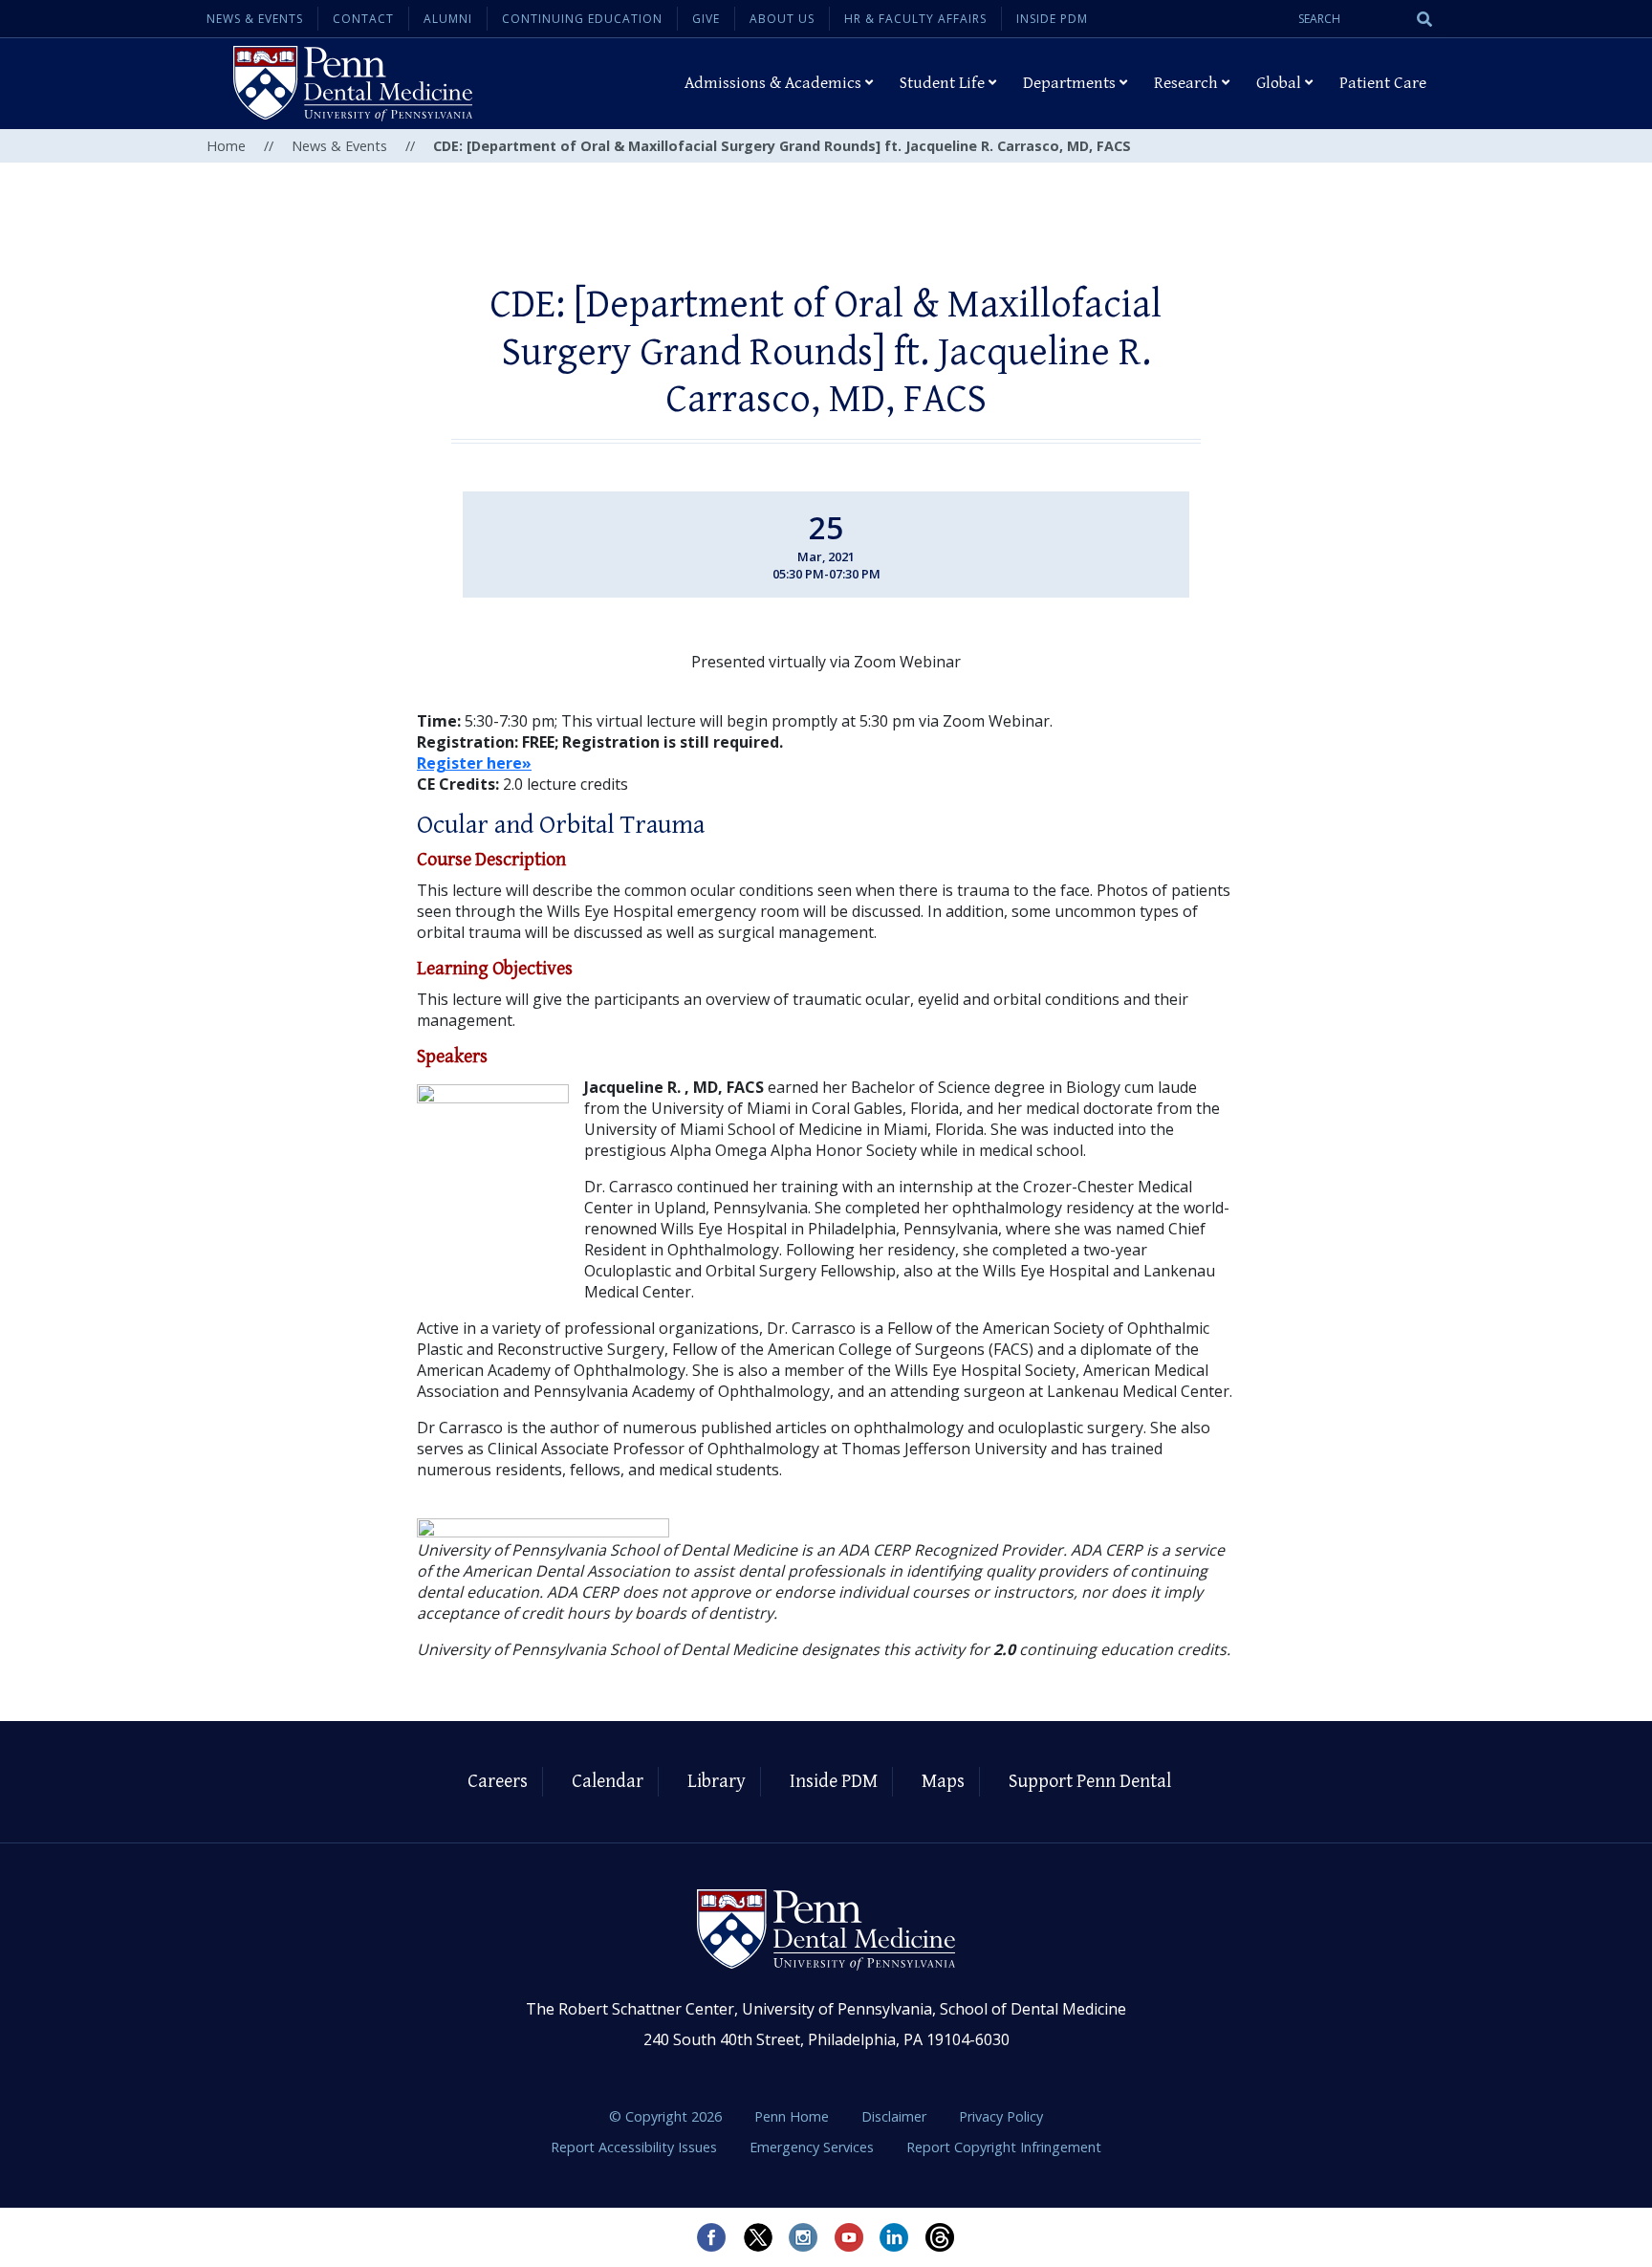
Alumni (448, 19)
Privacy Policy (1001, 2116)
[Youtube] (849, 2237)
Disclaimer (896, 2116)
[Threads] (941, 2237)
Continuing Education (582, 19)
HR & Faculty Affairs (915, 19)
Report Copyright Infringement (1004, 2147)
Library (717, 1782)
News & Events (255, 19)
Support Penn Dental (1090, 1782)
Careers (498, 1782)
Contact (363, 19)
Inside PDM (1052, 19)
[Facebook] (711, 2237)
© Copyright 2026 (665, 2116)
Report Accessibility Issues (636, 2147)
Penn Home (793, 2116)
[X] (757, 2237)
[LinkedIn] (895, 2237)
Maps (943, 1782)
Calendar (608, 1782)
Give (706, 19)
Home (226, 146)
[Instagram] (803, 2237)
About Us (782, 19)
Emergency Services (814, 2147)
